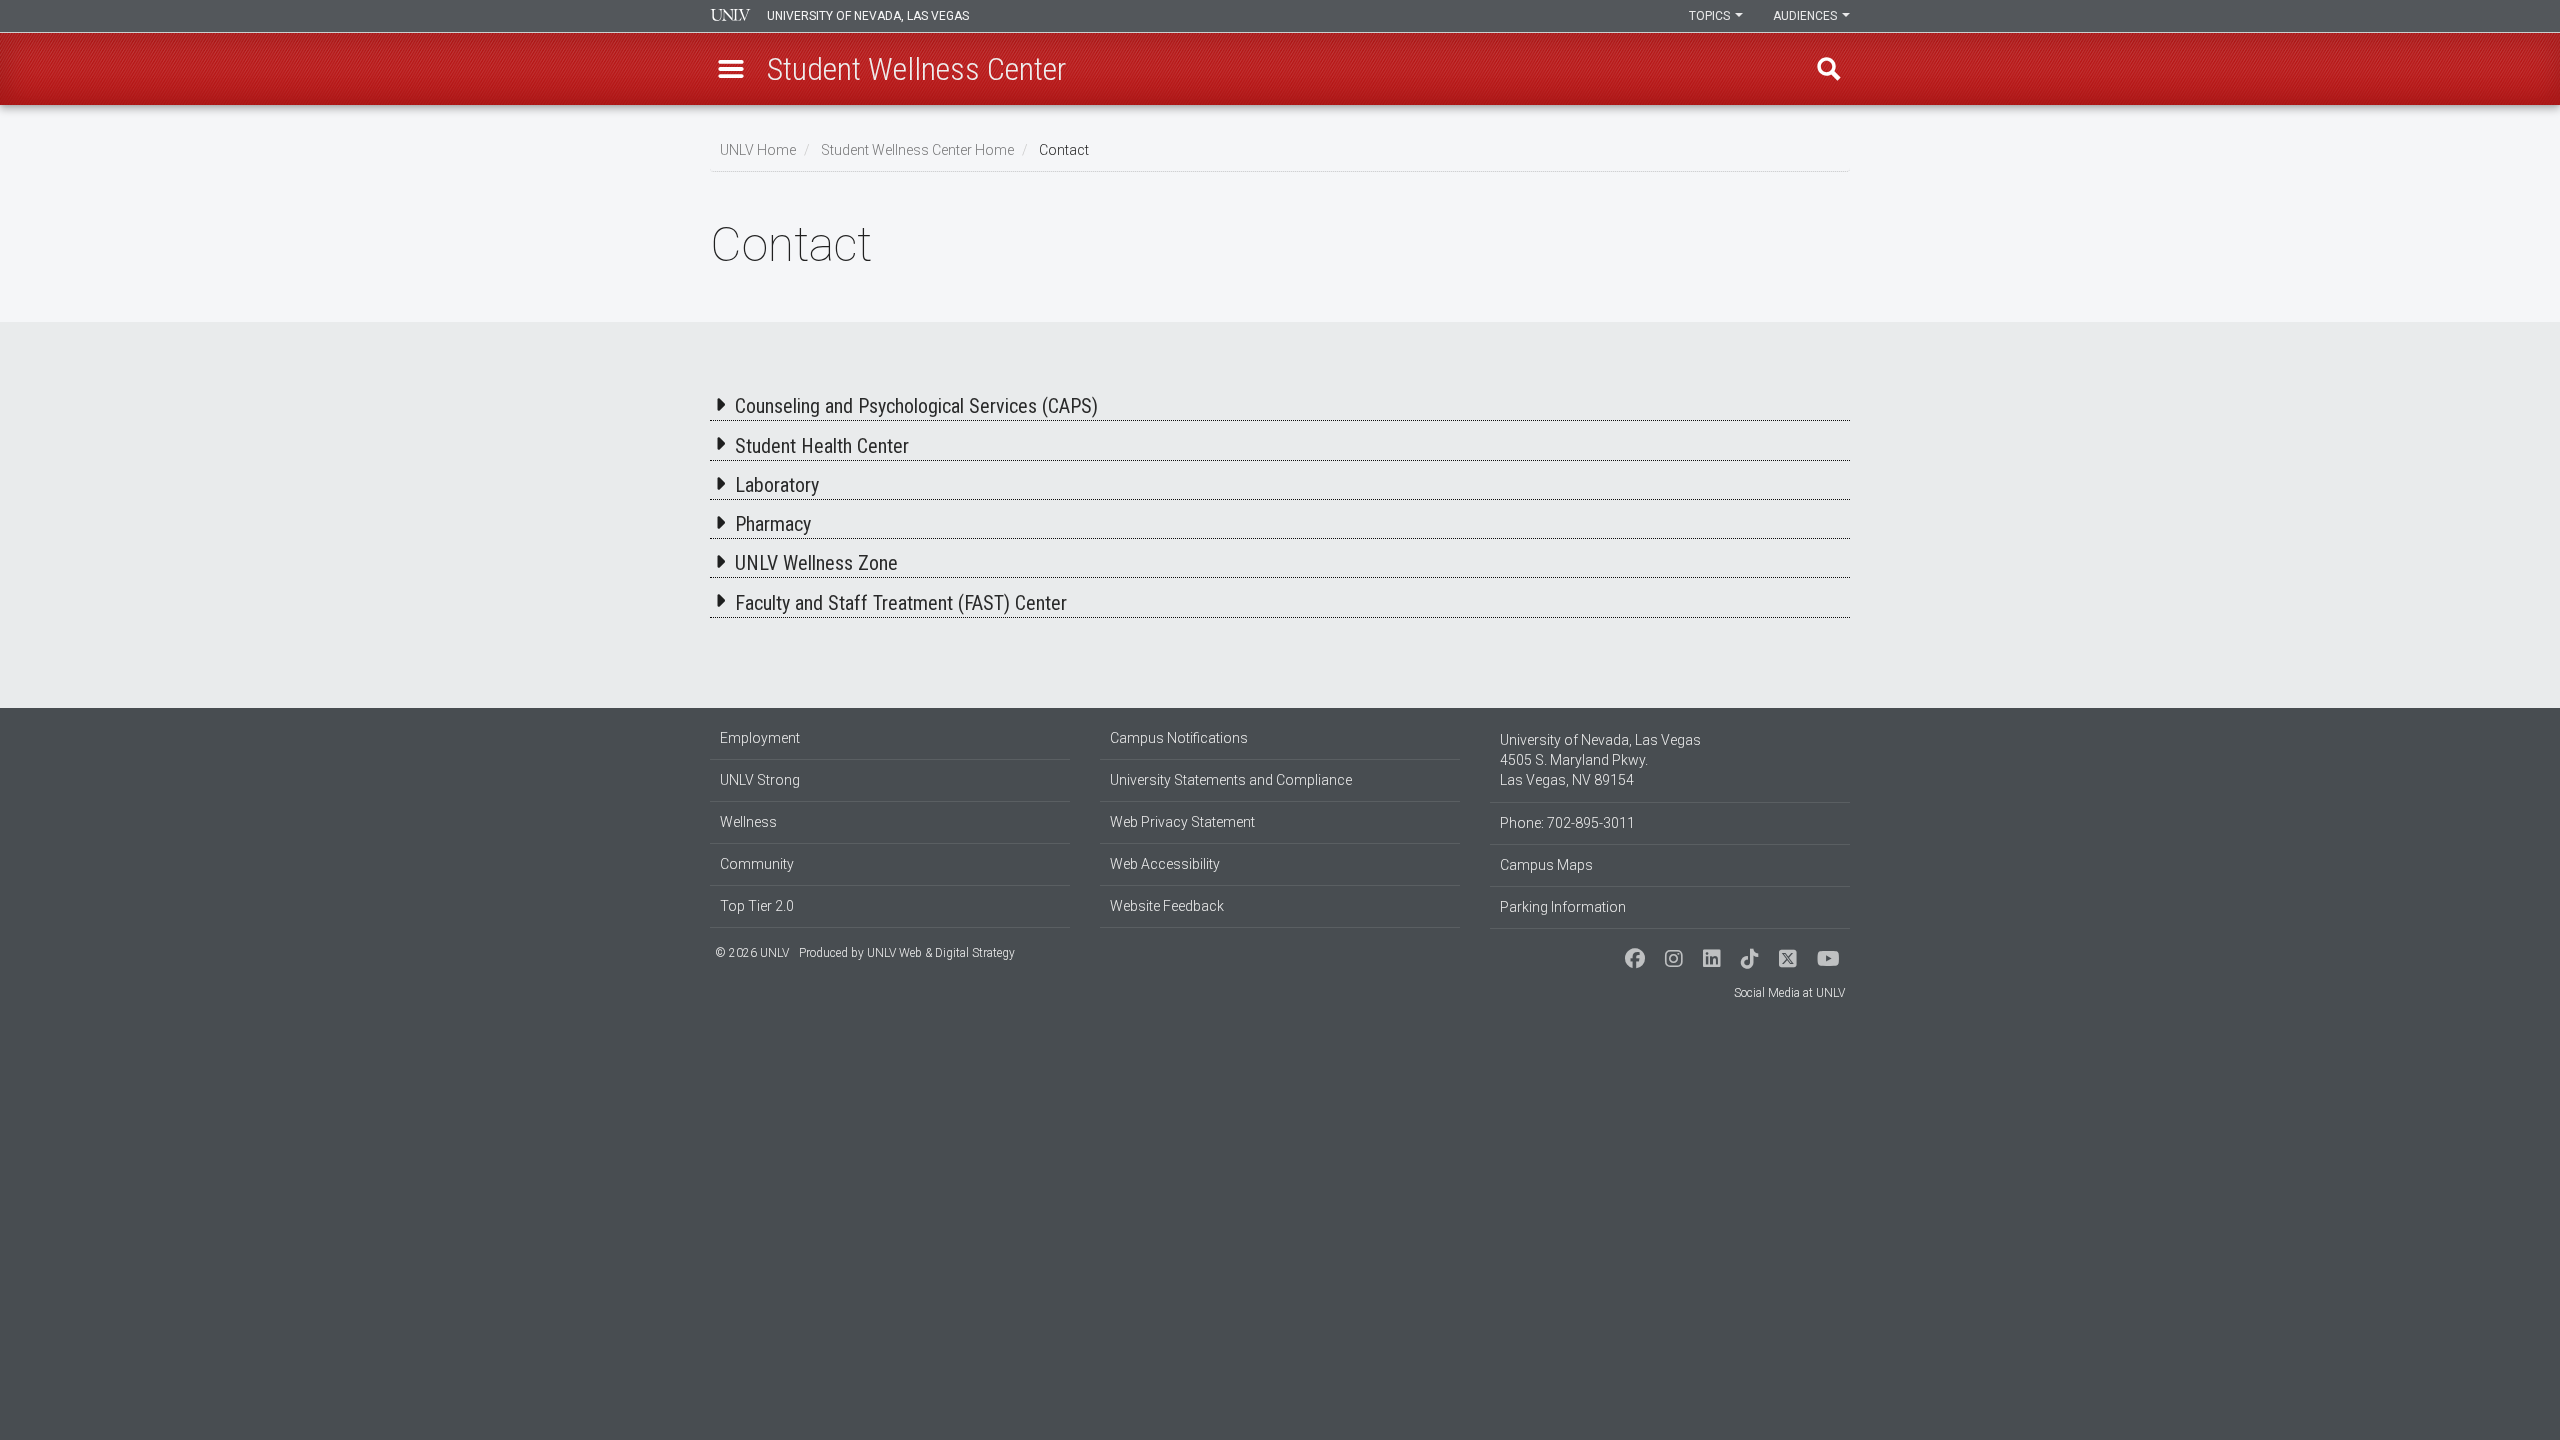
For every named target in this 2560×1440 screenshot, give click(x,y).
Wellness (748, 822)
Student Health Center (822, 446)
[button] (731, 69)
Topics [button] (1711, 16)
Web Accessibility (1165, 864)
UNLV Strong (760, 780)
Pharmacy (773, 524)
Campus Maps (1546, 865)
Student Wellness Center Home (917, 150)
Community (757, 864)
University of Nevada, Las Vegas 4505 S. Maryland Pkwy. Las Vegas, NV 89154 (1600, 760)
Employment (760, 738)
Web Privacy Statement (1182, 822)
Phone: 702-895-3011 (1567, 823)
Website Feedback (1167, 906)
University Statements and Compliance (1231, 780)
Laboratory (777, 485)
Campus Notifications (1179, 738)
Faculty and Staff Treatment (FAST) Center (901, 603)
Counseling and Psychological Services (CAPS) (916, 406)
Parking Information (1563, 907)
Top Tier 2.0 (757, 906)
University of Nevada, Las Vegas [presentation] (868, 16)
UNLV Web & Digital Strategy (941, 953)
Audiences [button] (1806, 16)
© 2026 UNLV (752, 953)
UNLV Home (758, 150)
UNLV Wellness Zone (816, 563)
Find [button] (1829, 69)
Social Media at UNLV (1789, 993)
